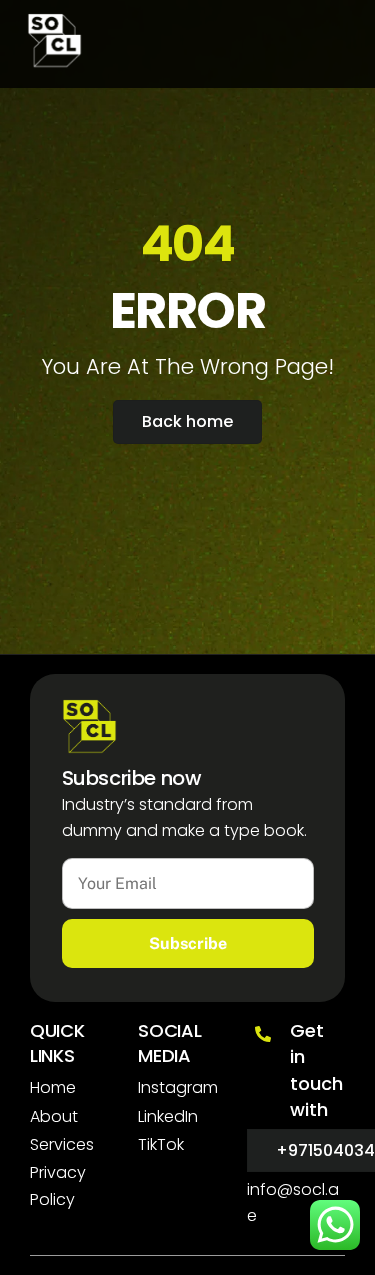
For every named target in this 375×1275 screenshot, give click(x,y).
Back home (187, 421)
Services (62, 1144)
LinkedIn (168, 1116)
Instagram (178, 1087)
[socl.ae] (54, 59)
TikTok (161, 1144)
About (54, 1116)
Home (53, 1087)
